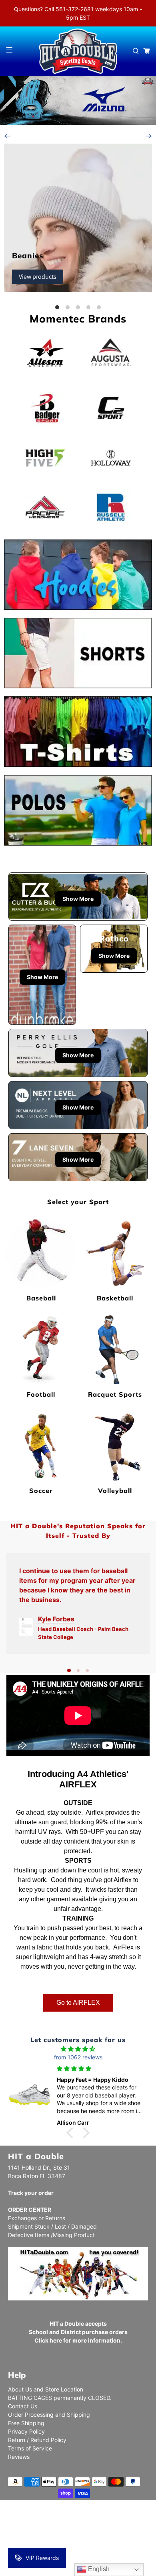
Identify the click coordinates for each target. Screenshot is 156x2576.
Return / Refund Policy (37, 2440)
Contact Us (23, 2406)
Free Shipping (26, 2423)
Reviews (19, 2457)
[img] (78, 2049)
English (98, 2569)
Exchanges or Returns (37, 2218)
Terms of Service (30, 2448)
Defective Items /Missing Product (51, 2235)
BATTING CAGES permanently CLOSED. (60, 2398)
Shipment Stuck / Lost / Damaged (52, 2226)
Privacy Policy (26, 2431)
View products (38, 277)
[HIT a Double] (78, 51)
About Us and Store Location (46, 2389)
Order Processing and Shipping (49, 2415)
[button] (72, 2133)
